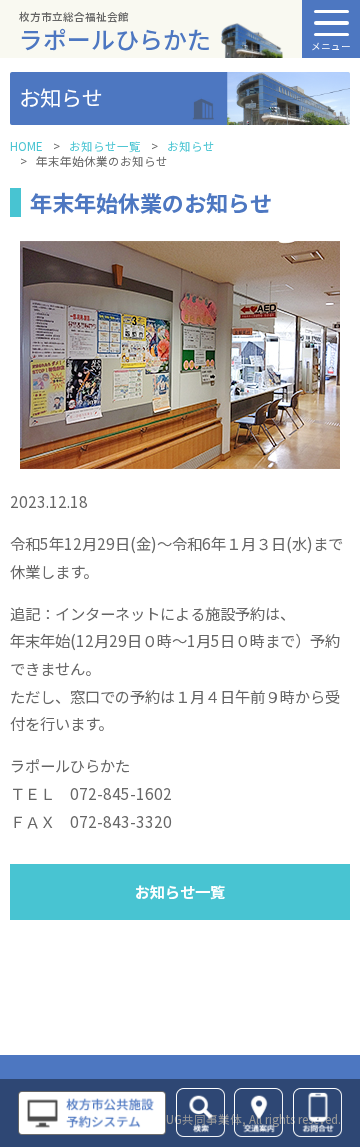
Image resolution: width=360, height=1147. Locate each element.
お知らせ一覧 (105, 146)
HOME (26, 146)
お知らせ (191, 146)
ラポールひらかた (115, 33)
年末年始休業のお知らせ (151, 202)
